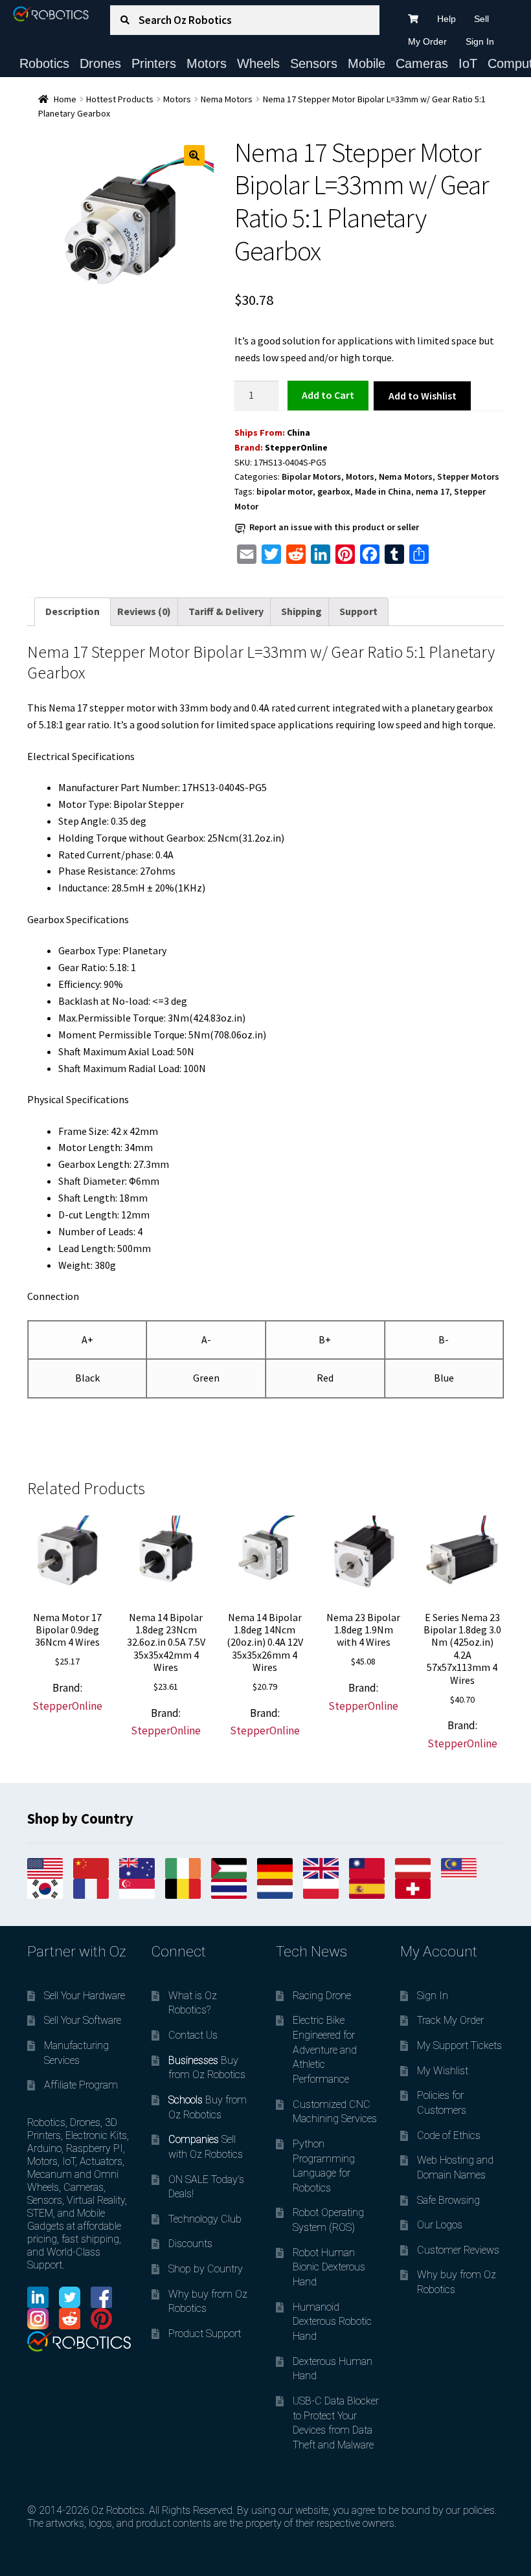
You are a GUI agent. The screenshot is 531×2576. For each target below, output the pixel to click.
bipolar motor (285, 491)
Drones (100, 63)
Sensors (314, 63)
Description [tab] (73, 611)
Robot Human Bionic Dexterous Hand (329, 2267)
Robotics (44, 63)
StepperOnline (296, 447)
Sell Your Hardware (85, 1996)
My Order (427, 41)
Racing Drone (322, 1996)
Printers (154, 63)
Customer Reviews (458, 2250)
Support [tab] (358, 611)
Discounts (190, 2244)
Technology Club (205, 2219)
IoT (468, 63)
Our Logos (440, 2225)
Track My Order (450, 2020)
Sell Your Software (83, 2020)
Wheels (258, 63)
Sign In (480, 41)
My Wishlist (443, 2071)
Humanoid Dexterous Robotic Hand (332, 2322)
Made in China (383, 491)
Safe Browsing (448, 2200)
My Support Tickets (459, 2045)
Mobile (367, 63)
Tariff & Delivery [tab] (226, 611)
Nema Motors (227, 99)
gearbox (334, 491)
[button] (194, 155)
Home (65, 99)
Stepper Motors (468, 476)
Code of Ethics (449, 2135)
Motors (207, 63)
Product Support (205, 2334)
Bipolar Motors (311, 476)
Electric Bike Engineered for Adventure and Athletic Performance (325, 2050)
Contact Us (193, 2035)
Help (446, 19)
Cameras (422, 63)
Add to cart (328, 395)
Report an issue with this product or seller (334, 527)
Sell (481, 19)
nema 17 (433, 491)
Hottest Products (120, 99)
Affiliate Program (81, 2085)
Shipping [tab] (301, 611)
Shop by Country (206, 2269)
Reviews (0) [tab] (144, 611)
